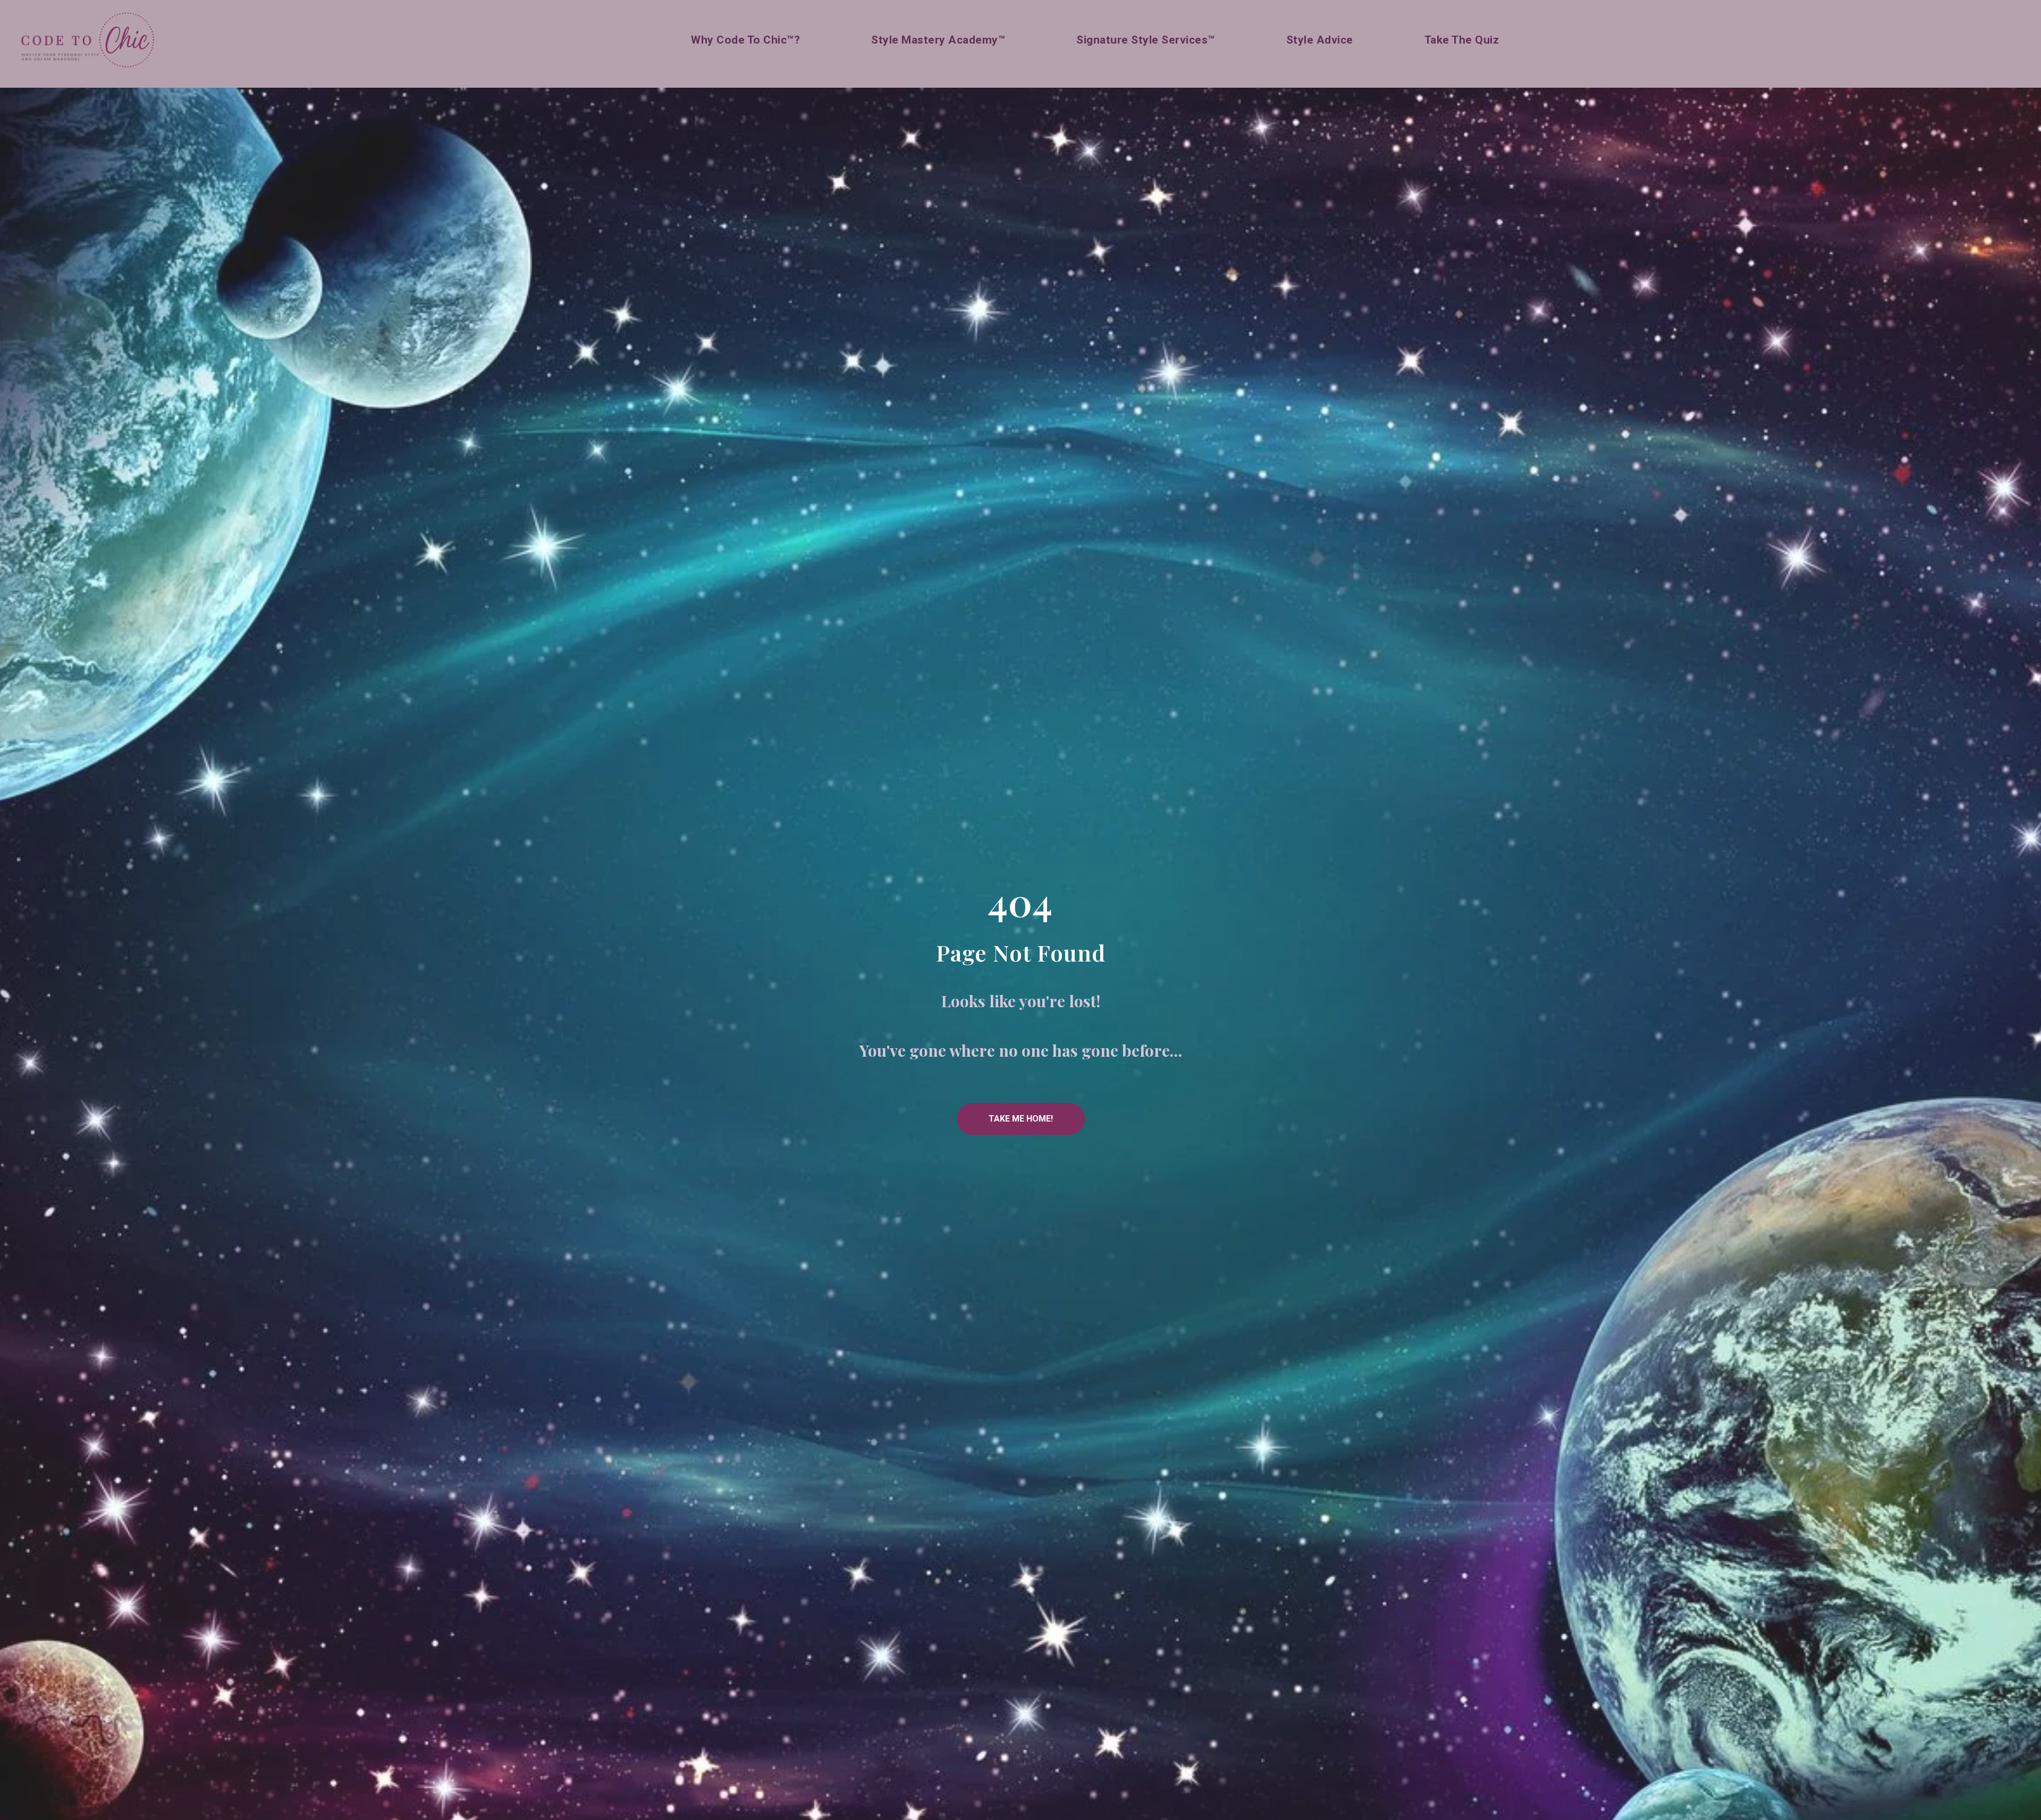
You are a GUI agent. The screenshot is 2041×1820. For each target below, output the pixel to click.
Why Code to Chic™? (745, 40)
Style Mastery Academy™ (938, 40)
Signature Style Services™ (1146, 40)
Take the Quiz (1462, 40)
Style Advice (1320, 40)
